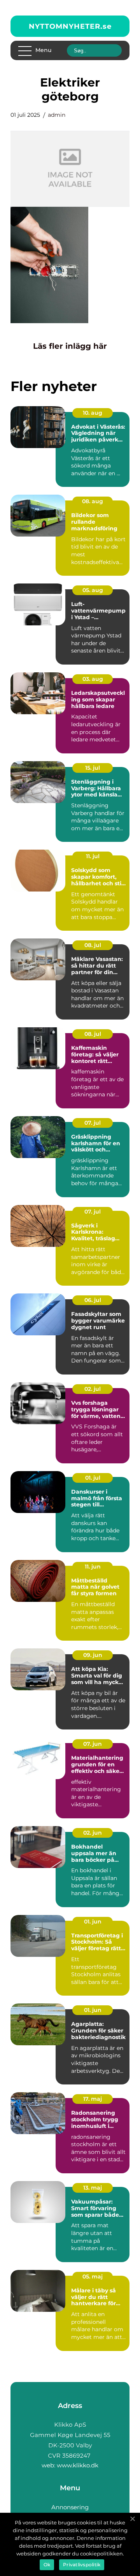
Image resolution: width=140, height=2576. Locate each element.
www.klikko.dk (78, 2465)
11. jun (93, 1567)
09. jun (93, 1655)
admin (57, 115)
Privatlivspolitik (82, 2565)
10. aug (93, 413)
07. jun (93, 1744)
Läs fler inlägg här (70, 346)
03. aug (93, 679)
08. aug (93, 501)
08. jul (93, 945)
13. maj (93, 2188)
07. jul (93, 1123)
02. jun (93, 1833)
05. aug (93, 590)
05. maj (93, 2277)
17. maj (93, 2099)
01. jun (93, 1922)
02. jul (93, 1389)
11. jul (93, 856)
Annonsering (70, 2507)
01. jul (93, 1478)
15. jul (93, 768)
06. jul (93, 1300)
